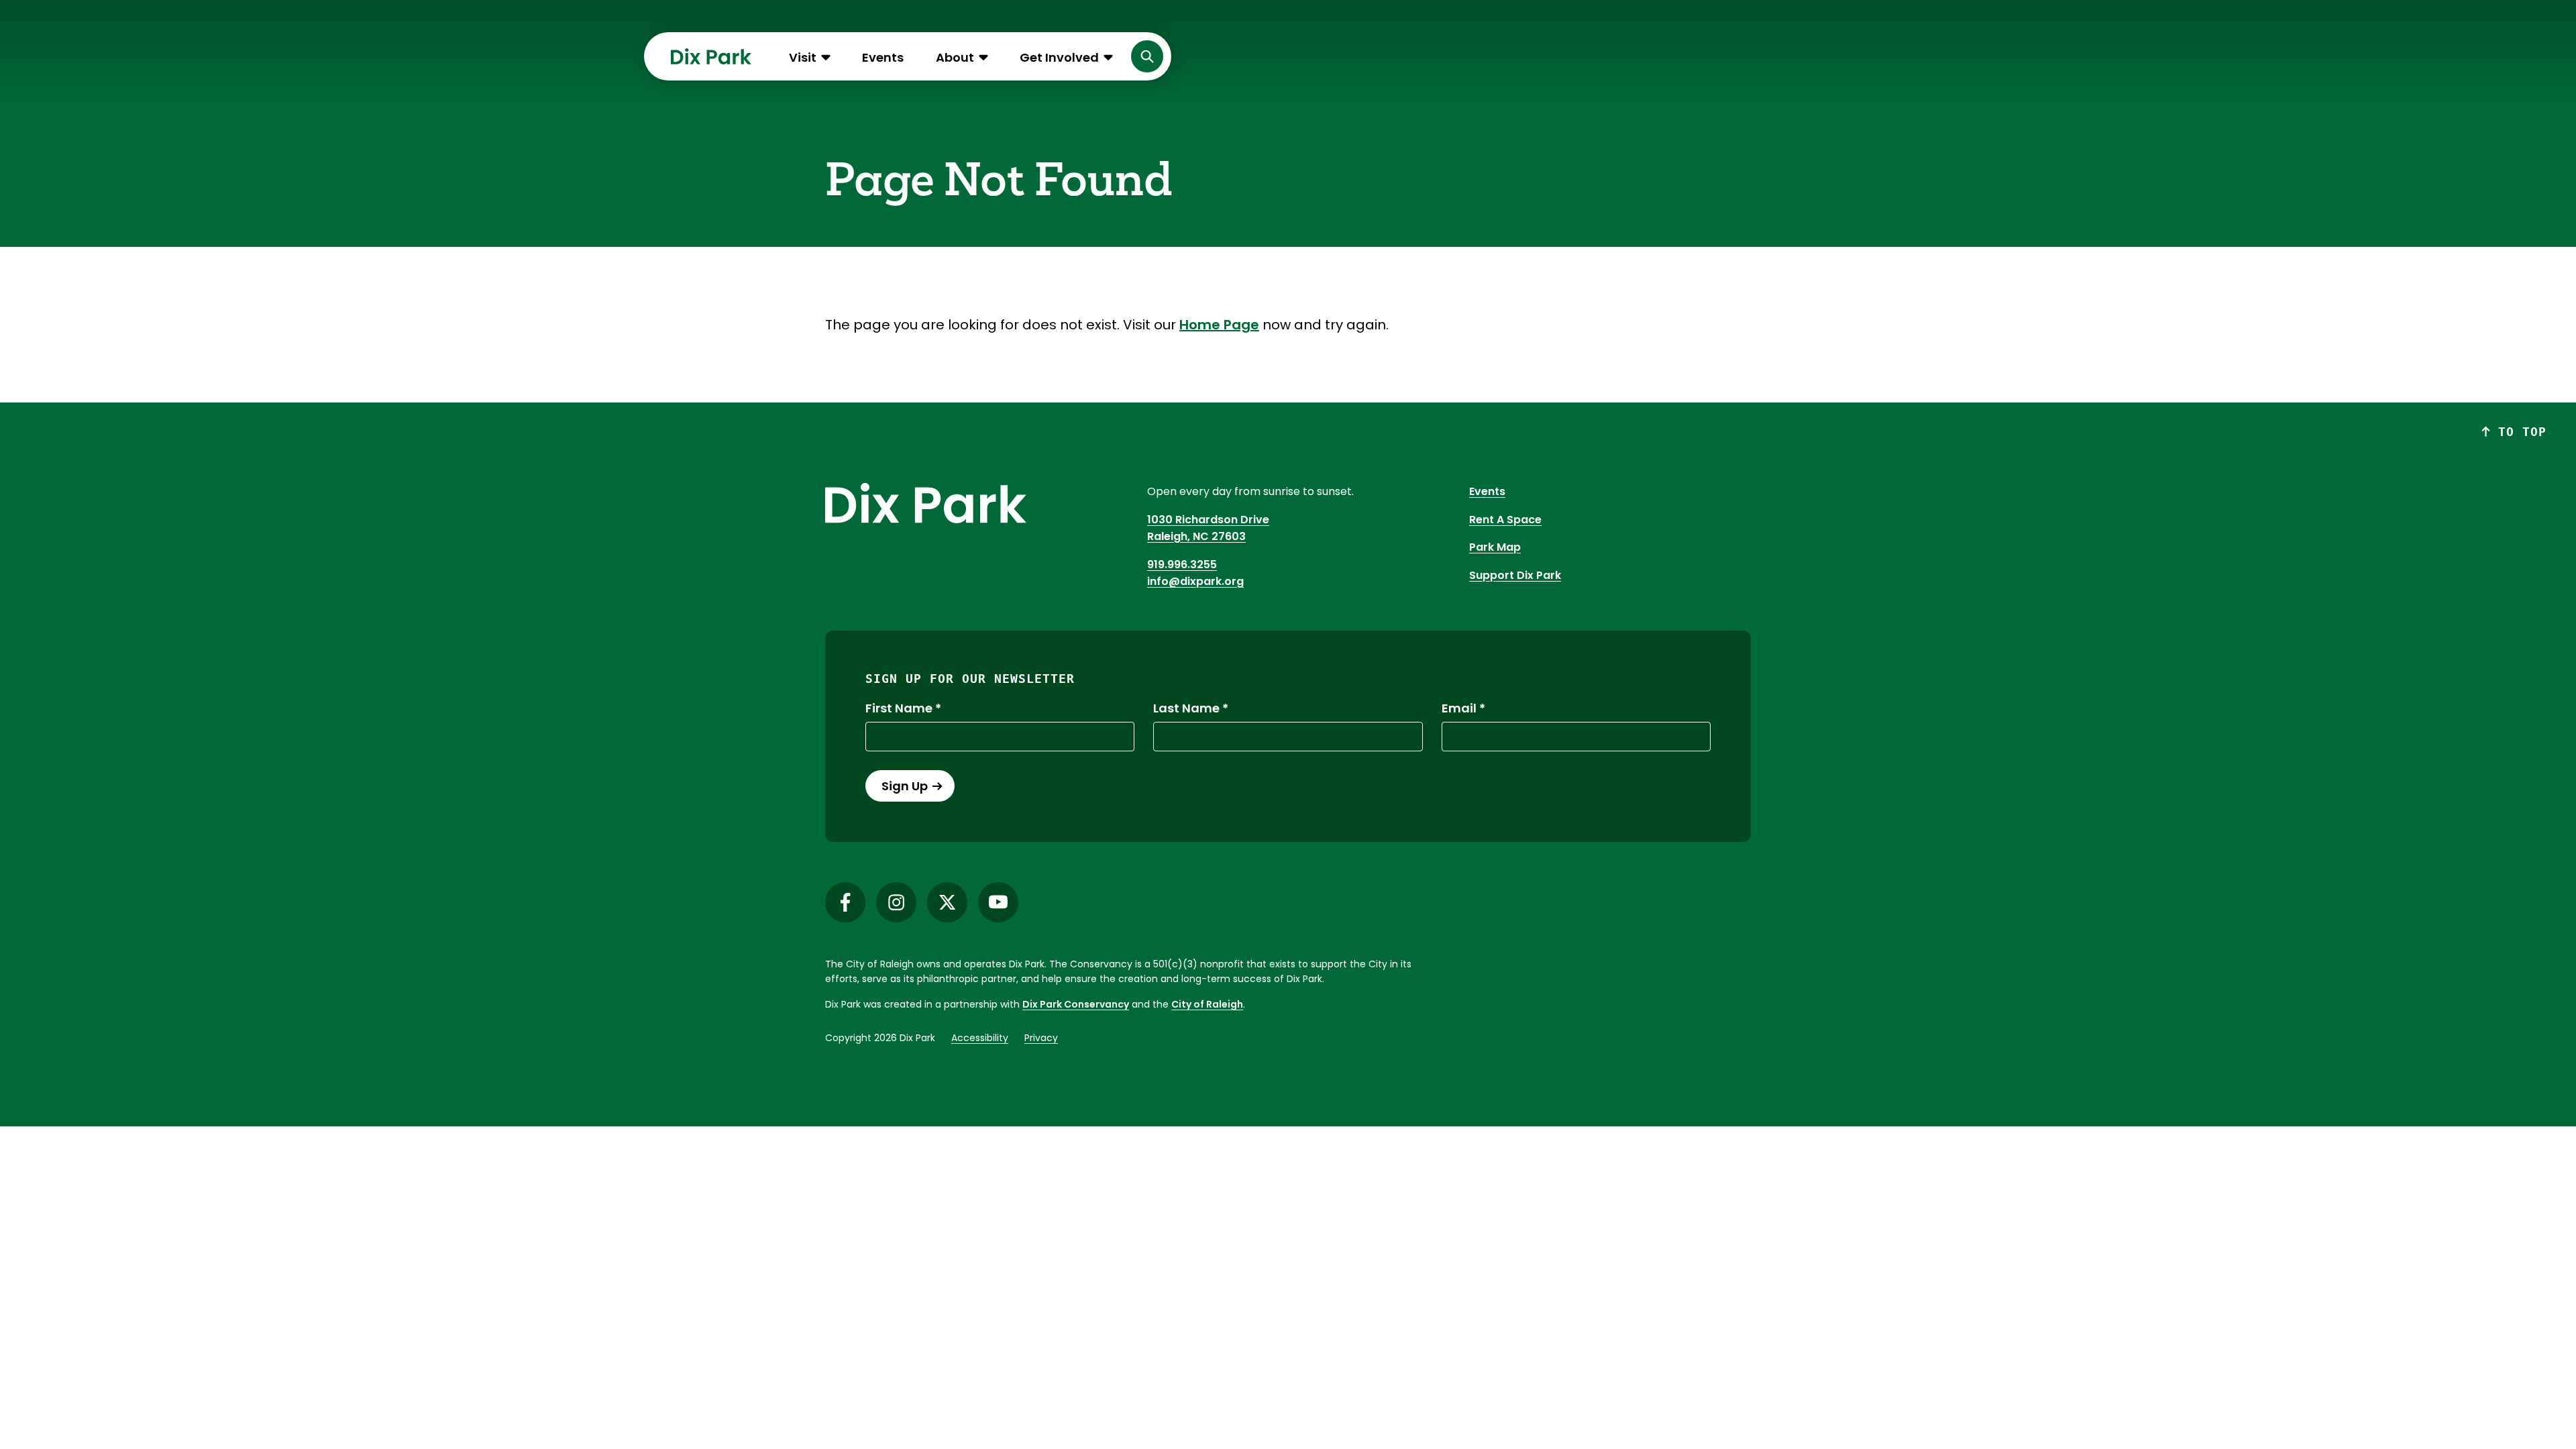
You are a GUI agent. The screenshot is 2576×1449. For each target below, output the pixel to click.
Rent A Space (1505, 520)
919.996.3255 (1182, 565)
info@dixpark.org (1195, 581)
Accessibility (980, 1038)
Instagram (896, 902)
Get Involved (1059, 57)
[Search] (1147, 56)
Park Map (1495, 547)
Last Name (1186, 708)
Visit (803, 57)
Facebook (845, 902)
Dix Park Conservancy (1076, 1004)
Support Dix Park (1515, 575)
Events (883, 57)
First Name (899, 708)
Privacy (1041, 1038)
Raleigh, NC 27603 (1196, 536)
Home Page (1219, 325)
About (955, 57)
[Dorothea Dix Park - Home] (711, 56)
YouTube (998, 902)
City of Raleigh (1207, 1004)
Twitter (947, 902)
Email (1459, 708)
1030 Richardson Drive (1208, 520)
